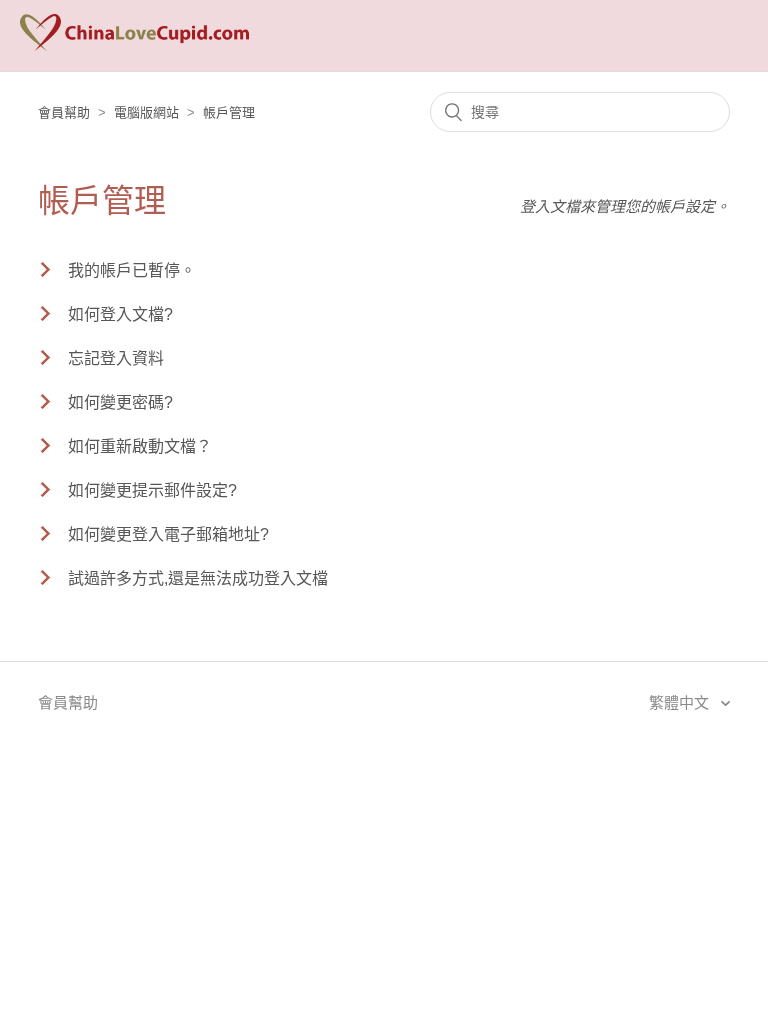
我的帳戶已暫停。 (132, 270)
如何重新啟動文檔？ (140, 446)
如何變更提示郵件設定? (152, 490)
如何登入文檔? (120, 314)
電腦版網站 (146, 112)
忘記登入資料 (116, 358)
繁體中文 (681, 702)
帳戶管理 (229, 112)
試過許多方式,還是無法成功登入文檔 (198, 578)
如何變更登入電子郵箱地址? (168, 534)
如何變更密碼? (120, 402)
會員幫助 (64, 112)
